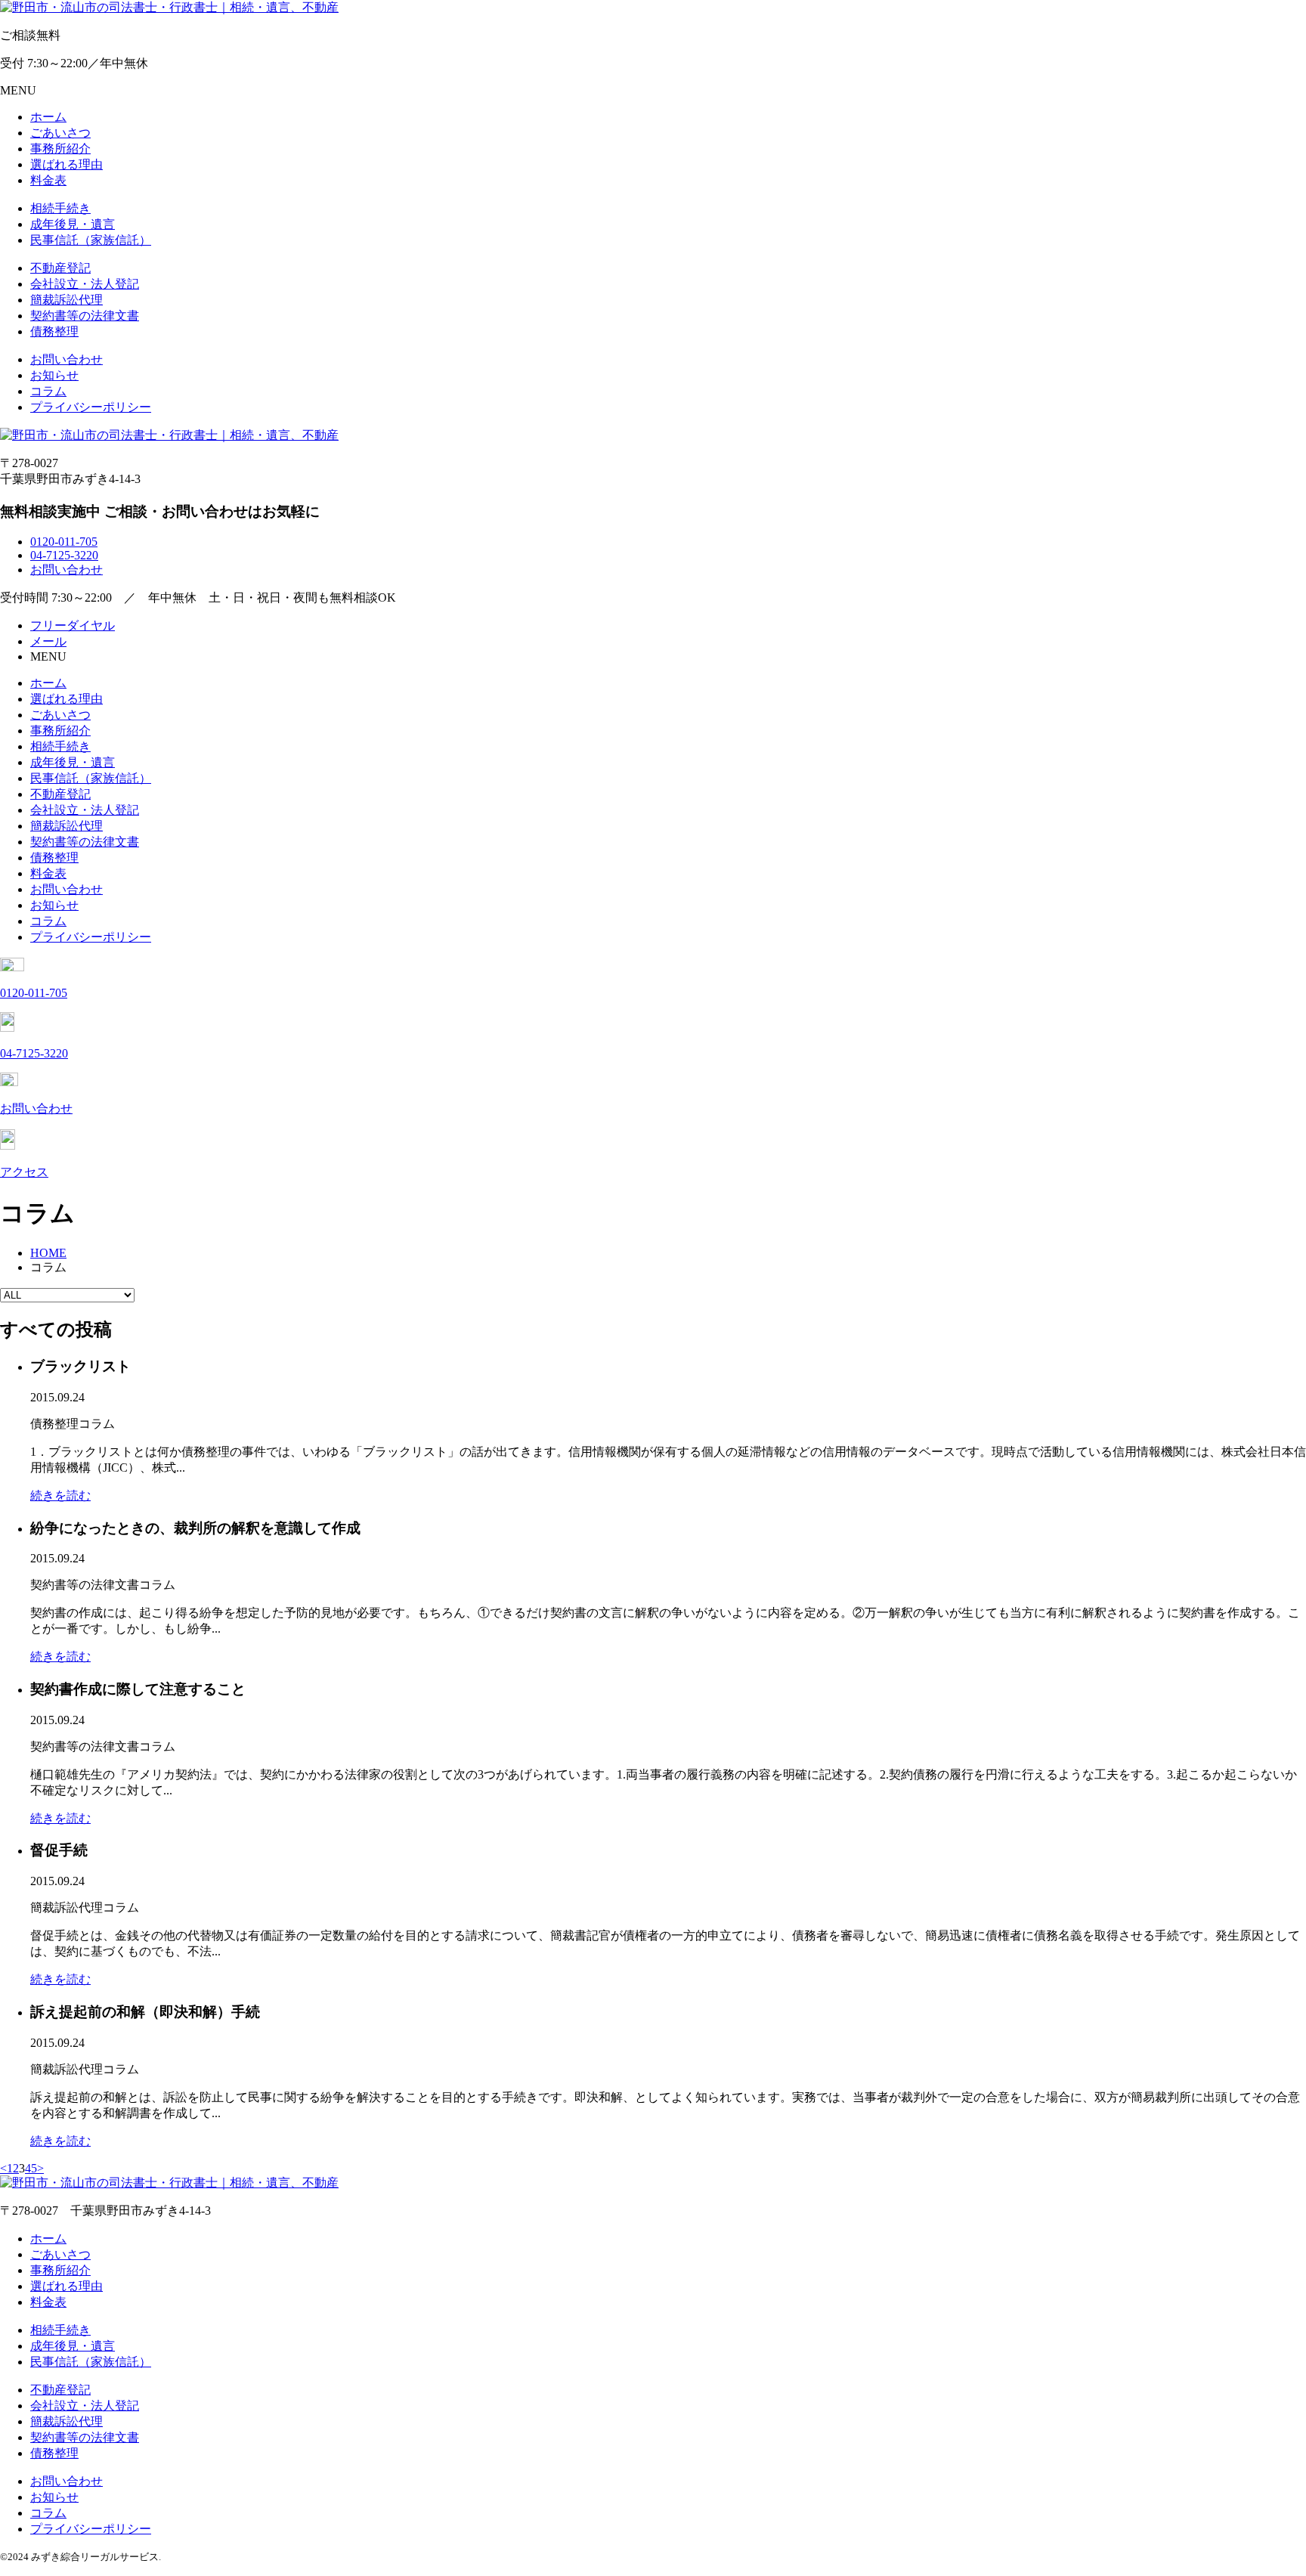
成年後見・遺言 (73, 224)
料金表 (48, 180)
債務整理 (54, 331)
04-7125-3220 (64, 555)
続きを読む (60, 1495)
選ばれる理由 (67, 164)
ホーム (48, 117)
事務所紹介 (60, 149)
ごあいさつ (60, 133)
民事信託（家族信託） (91, 240)
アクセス (24, 1172)
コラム (48, 391)
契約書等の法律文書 (85, 316)
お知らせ (54, 375)
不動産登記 (60, 268)
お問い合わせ (67, 359)
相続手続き (60, 208)
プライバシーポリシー (91, 407)
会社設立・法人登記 (85, 284)
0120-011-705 (64, 542)
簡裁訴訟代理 (67, 300)
